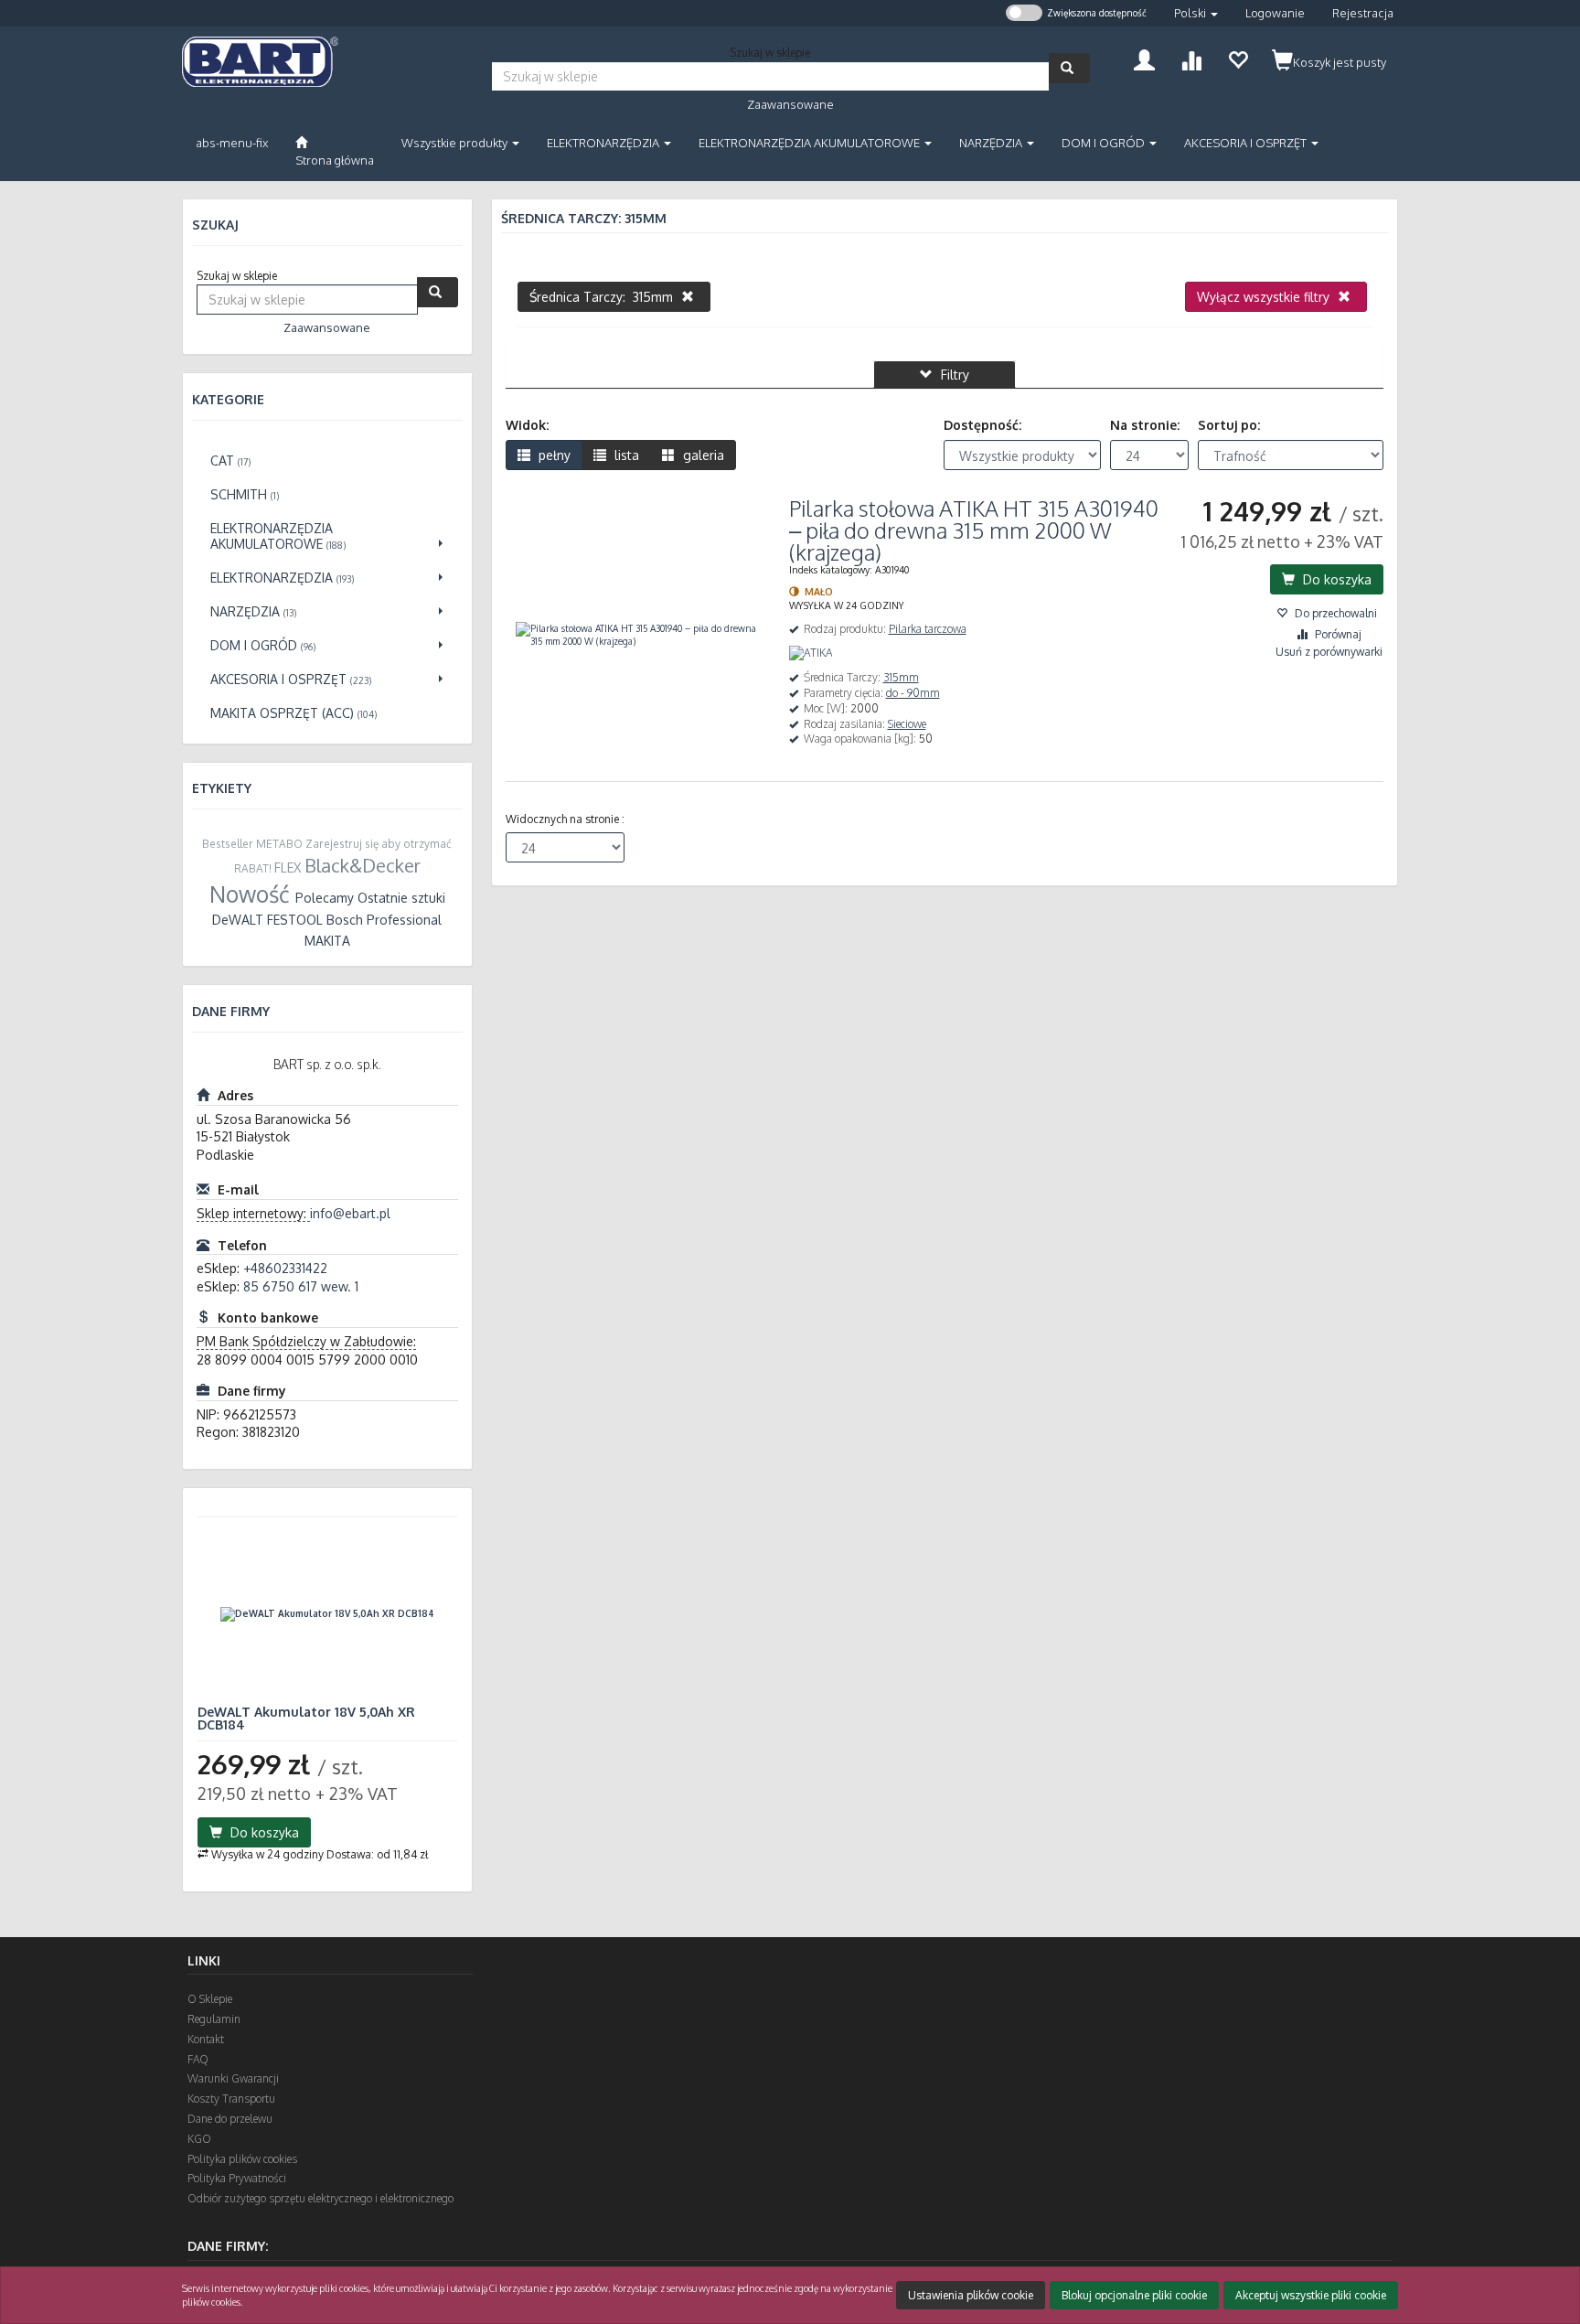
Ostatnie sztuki (401, 898)
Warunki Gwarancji (233, 2078)
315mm (901, 677)
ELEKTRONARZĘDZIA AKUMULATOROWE (811, 143)
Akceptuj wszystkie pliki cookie (1311, 2295)
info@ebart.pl (350, 1213)
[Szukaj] (1069, 68)
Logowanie (1275, 13)
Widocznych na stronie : (565, 819)
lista (625, 455)
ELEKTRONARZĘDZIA (604, 143)
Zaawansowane (790, 104)
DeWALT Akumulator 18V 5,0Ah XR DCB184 (306, 1718)
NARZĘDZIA (992, 143)
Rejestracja (1363, 13)
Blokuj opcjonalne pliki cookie (1134, 2295)
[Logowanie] (1144, 58)
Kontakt (206, 2039)
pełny (553, 455)
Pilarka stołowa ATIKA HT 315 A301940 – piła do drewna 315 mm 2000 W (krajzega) (974, 530)
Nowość (250, 894)
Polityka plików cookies (242, 2159)
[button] (1196, 13)
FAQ (198, 2059)
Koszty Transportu (231, 2099)
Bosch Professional (384, 920)
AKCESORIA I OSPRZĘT (1247, 143)
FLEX (288, 867)
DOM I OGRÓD (1105, 143)
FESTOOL (295, 920)
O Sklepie (210, 1999)
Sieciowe (907, 724)
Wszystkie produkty (456, 143)
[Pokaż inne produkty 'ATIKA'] (811, 653)
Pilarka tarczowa (928, 629)
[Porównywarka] (1191, 58)
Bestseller (228, 844)
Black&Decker (363, 865)
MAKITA (327, 941)
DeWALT (238, 920)
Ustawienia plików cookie (971, 2295)
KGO (199, 2139)
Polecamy (325, 898)
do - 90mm (913, 693)
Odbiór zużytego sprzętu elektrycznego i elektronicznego (320, 2198)
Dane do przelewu (230, 2119)
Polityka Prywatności (237, 2178)
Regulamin (214, 2019)
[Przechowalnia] (1238, 58)
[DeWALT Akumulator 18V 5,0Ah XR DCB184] (327, 1614)
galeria (702, 455)
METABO (279, 844)
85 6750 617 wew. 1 (301, 1286)
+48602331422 (285, 1268)
